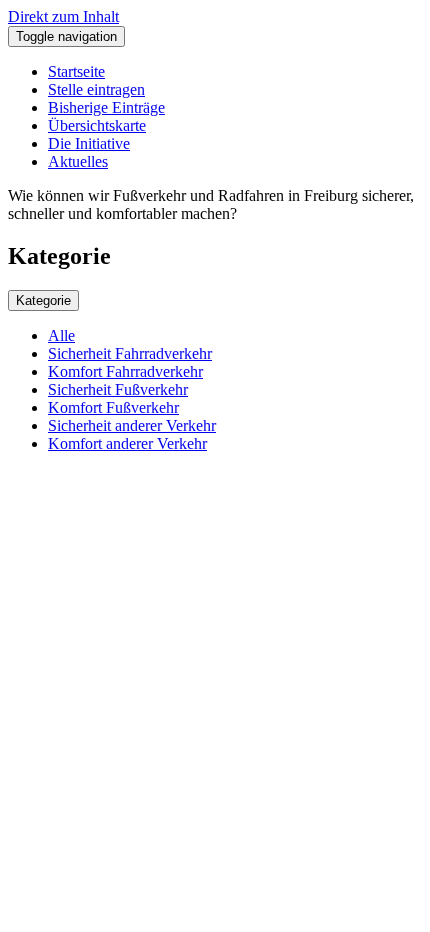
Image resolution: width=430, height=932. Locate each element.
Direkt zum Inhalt (63, 16)
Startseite (76, 71)
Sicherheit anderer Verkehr (132, 425)
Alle (61, 335)
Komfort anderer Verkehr (127, 443)
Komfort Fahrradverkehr (125, 371)
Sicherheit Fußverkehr (118, 389)
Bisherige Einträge (106, 107)
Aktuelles (78, 161)
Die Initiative (89, 143)
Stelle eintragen (96, 89)
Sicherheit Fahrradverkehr (130, 353)
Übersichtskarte (97, 125)
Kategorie (43, 300)
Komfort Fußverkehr (113, 407)
